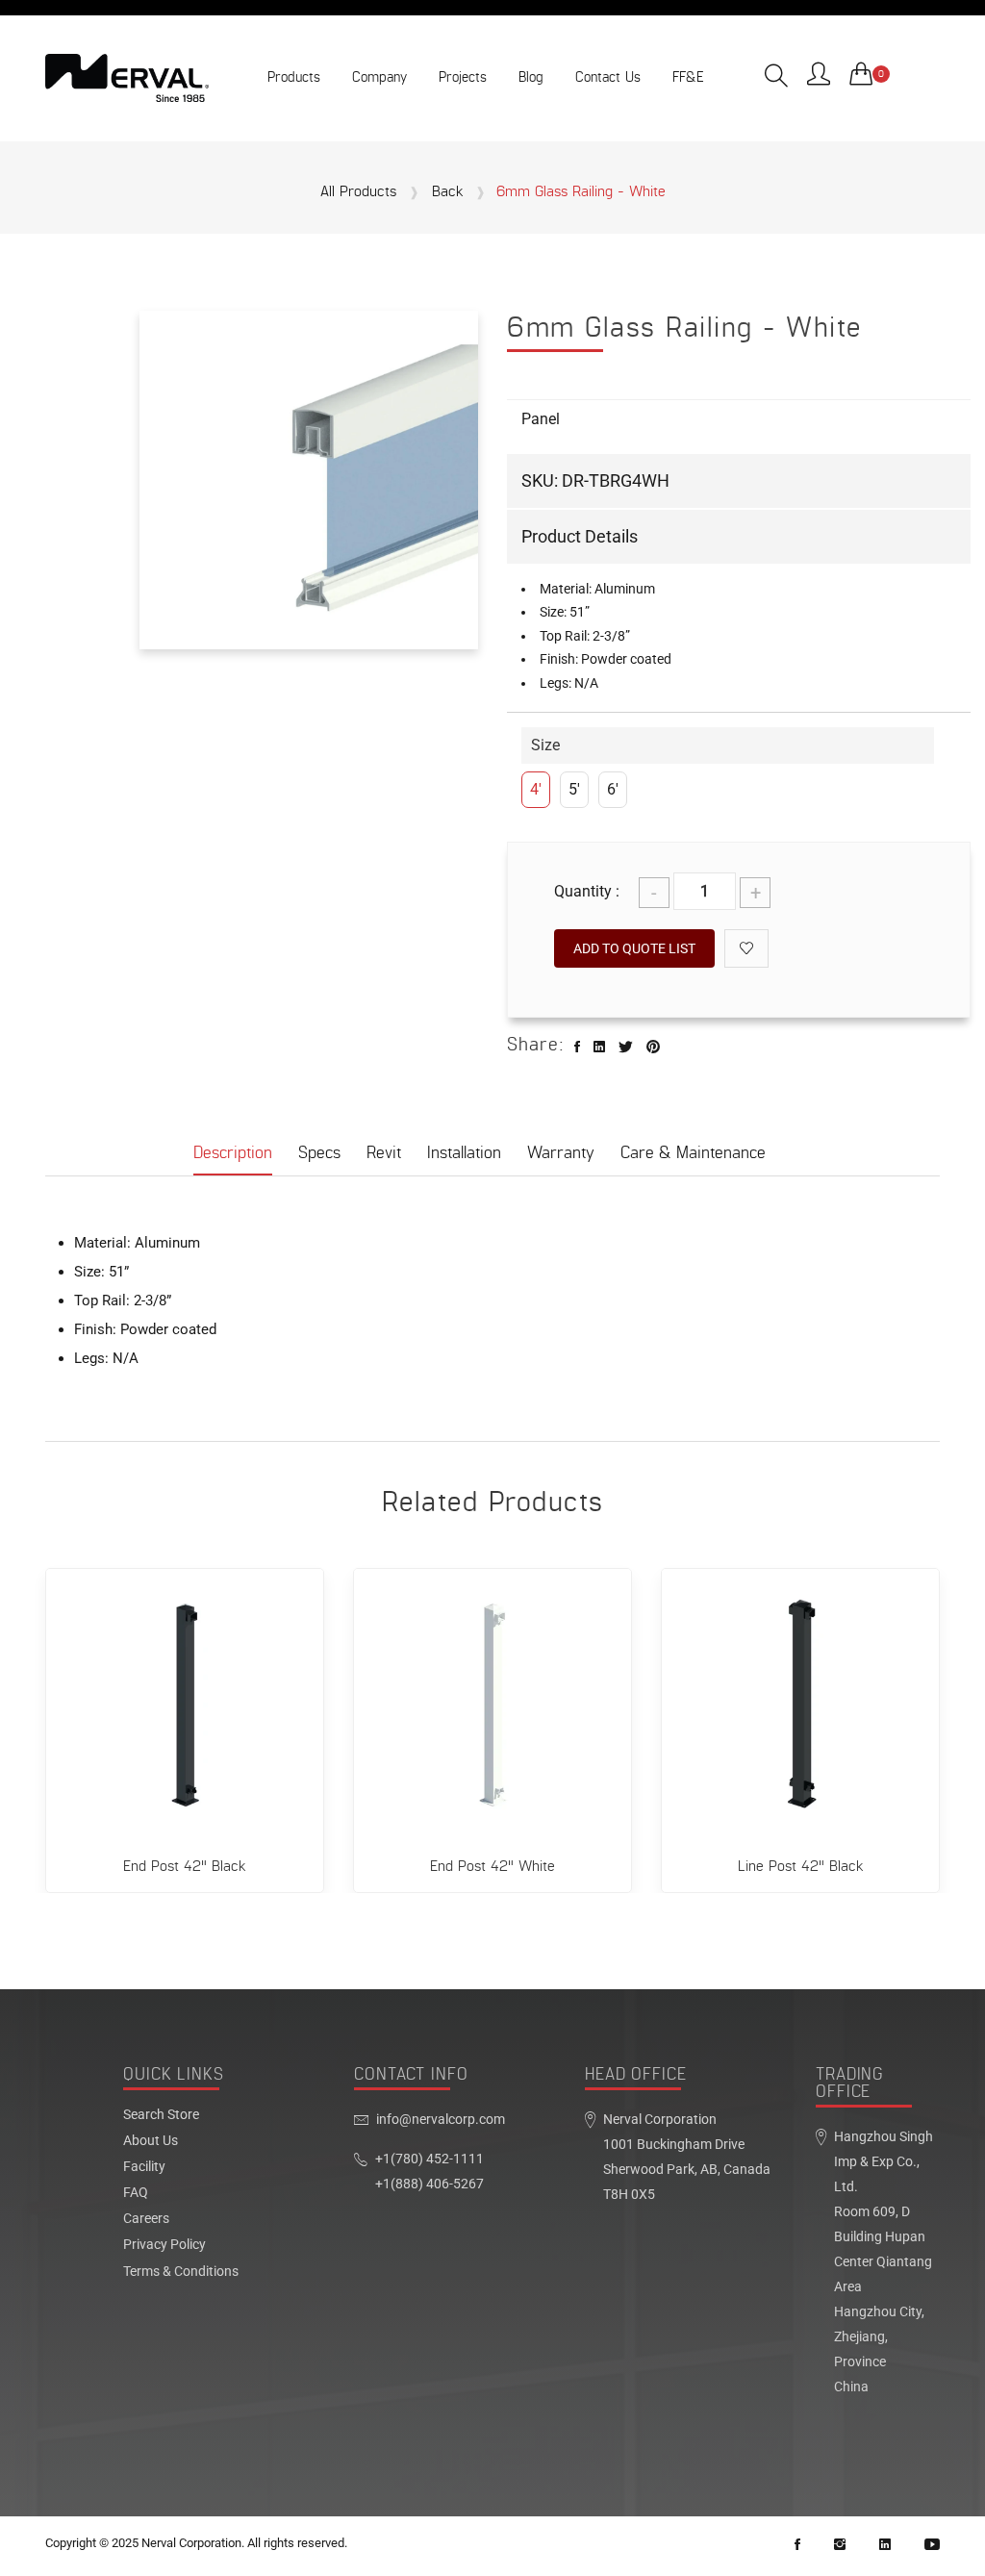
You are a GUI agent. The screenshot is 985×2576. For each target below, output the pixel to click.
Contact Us (608, 77)
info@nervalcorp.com (441, 2120)
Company (379, 77)
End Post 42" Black (185, 1867)
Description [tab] (233, 1153)
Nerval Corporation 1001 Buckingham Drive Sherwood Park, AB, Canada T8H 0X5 (687, 2157)
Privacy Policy (164, 2245)
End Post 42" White (492, 1867)
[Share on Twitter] (626, 1048)
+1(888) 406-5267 (429, 2184)
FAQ (136, 2193)
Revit (384, 1153)
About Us (151, 2141)
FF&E (688, 77)
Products (294, 77)
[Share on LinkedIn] (599, 1048)
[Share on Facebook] (577, 1048)
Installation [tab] (464, 1153)
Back (448, 192)
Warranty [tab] (561, 1153)
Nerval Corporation (191, 2543)
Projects (463, 77)
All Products (358, 192)
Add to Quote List (634, 948)
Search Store (161, 2115)
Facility (144, 2167)
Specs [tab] (319, 1153)
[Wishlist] (746, 948)
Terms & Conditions (181, 2272)
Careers (146, 2219)
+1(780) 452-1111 (429, 2159)
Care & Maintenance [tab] (693, 1153)
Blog (531, 77)
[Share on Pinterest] (653, 1048)
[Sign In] (819, 76)
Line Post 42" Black (801, 1867)
